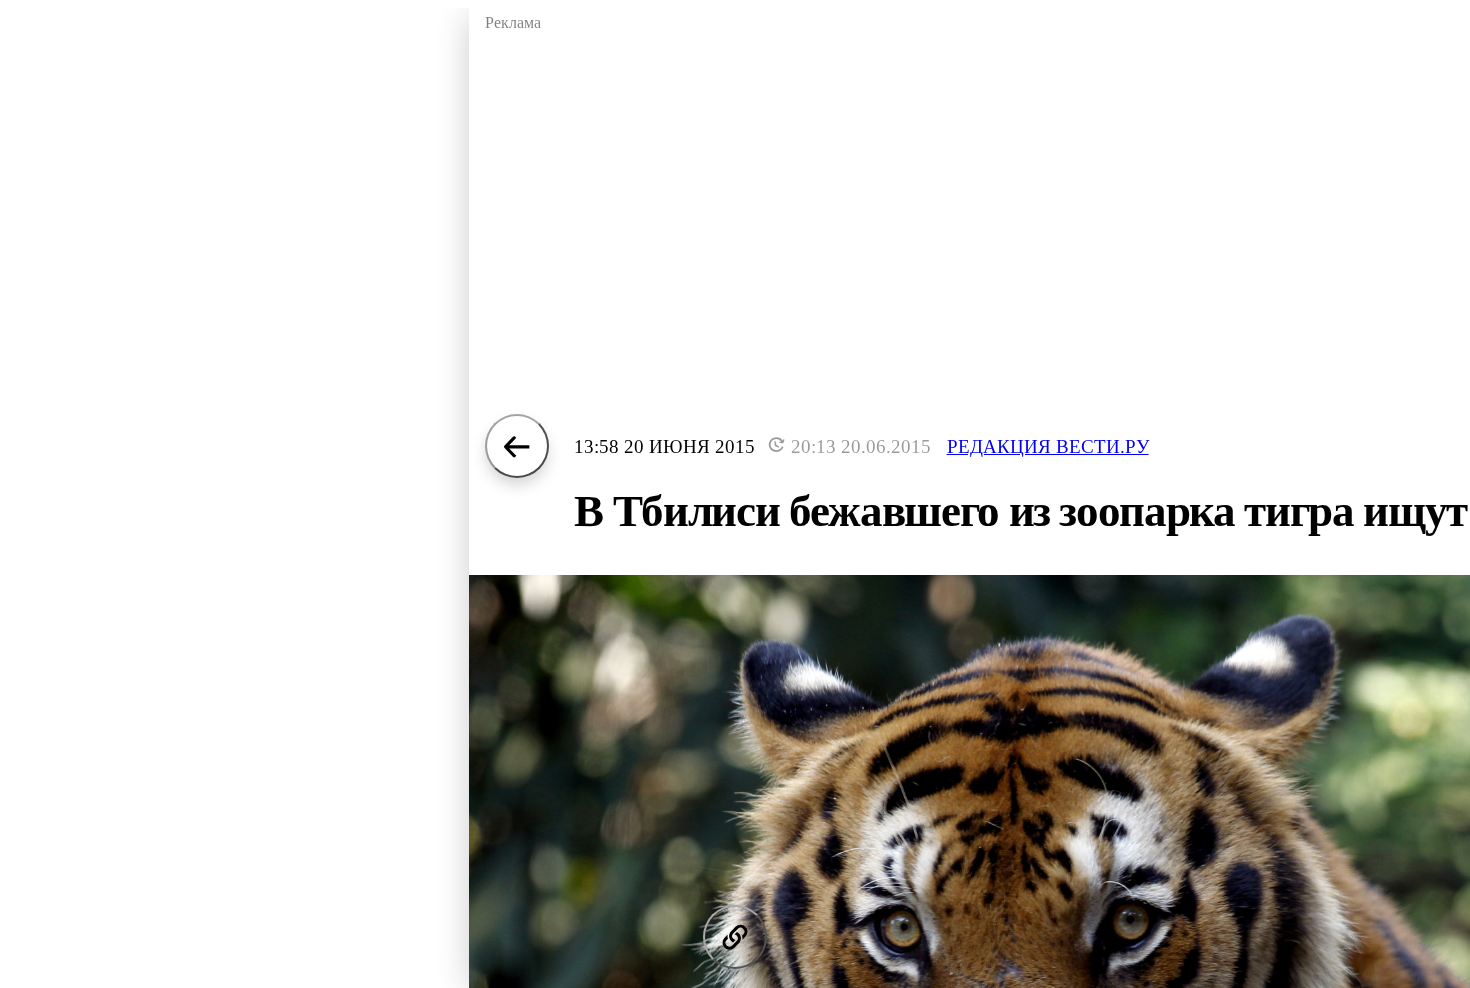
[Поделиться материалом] (735, 937)
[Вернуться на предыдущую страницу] (517, 446)
